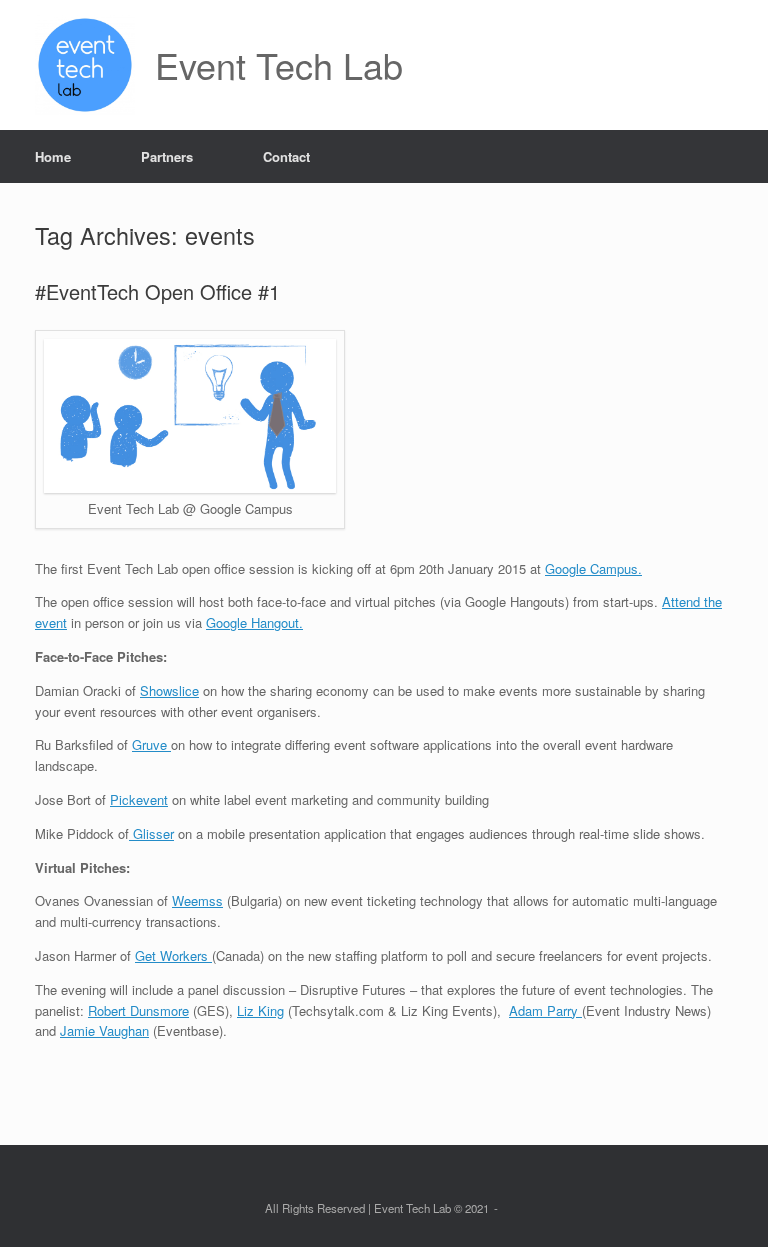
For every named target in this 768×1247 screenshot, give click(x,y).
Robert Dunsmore (138, 1010)
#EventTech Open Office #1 (157, 291)
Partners (167, 156)
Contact (286, 156)
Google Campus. (593, 568)
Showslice (169, 690)
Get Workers (173, 955)
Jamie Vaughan (104, 1030)
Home (53, 156)
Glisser (151, 833)
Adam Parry (545, 1010)
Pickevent (139, 799)
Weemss (197, 900)
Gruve (151, 744)
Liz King (260, 1010)
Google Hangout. (254, 622)
